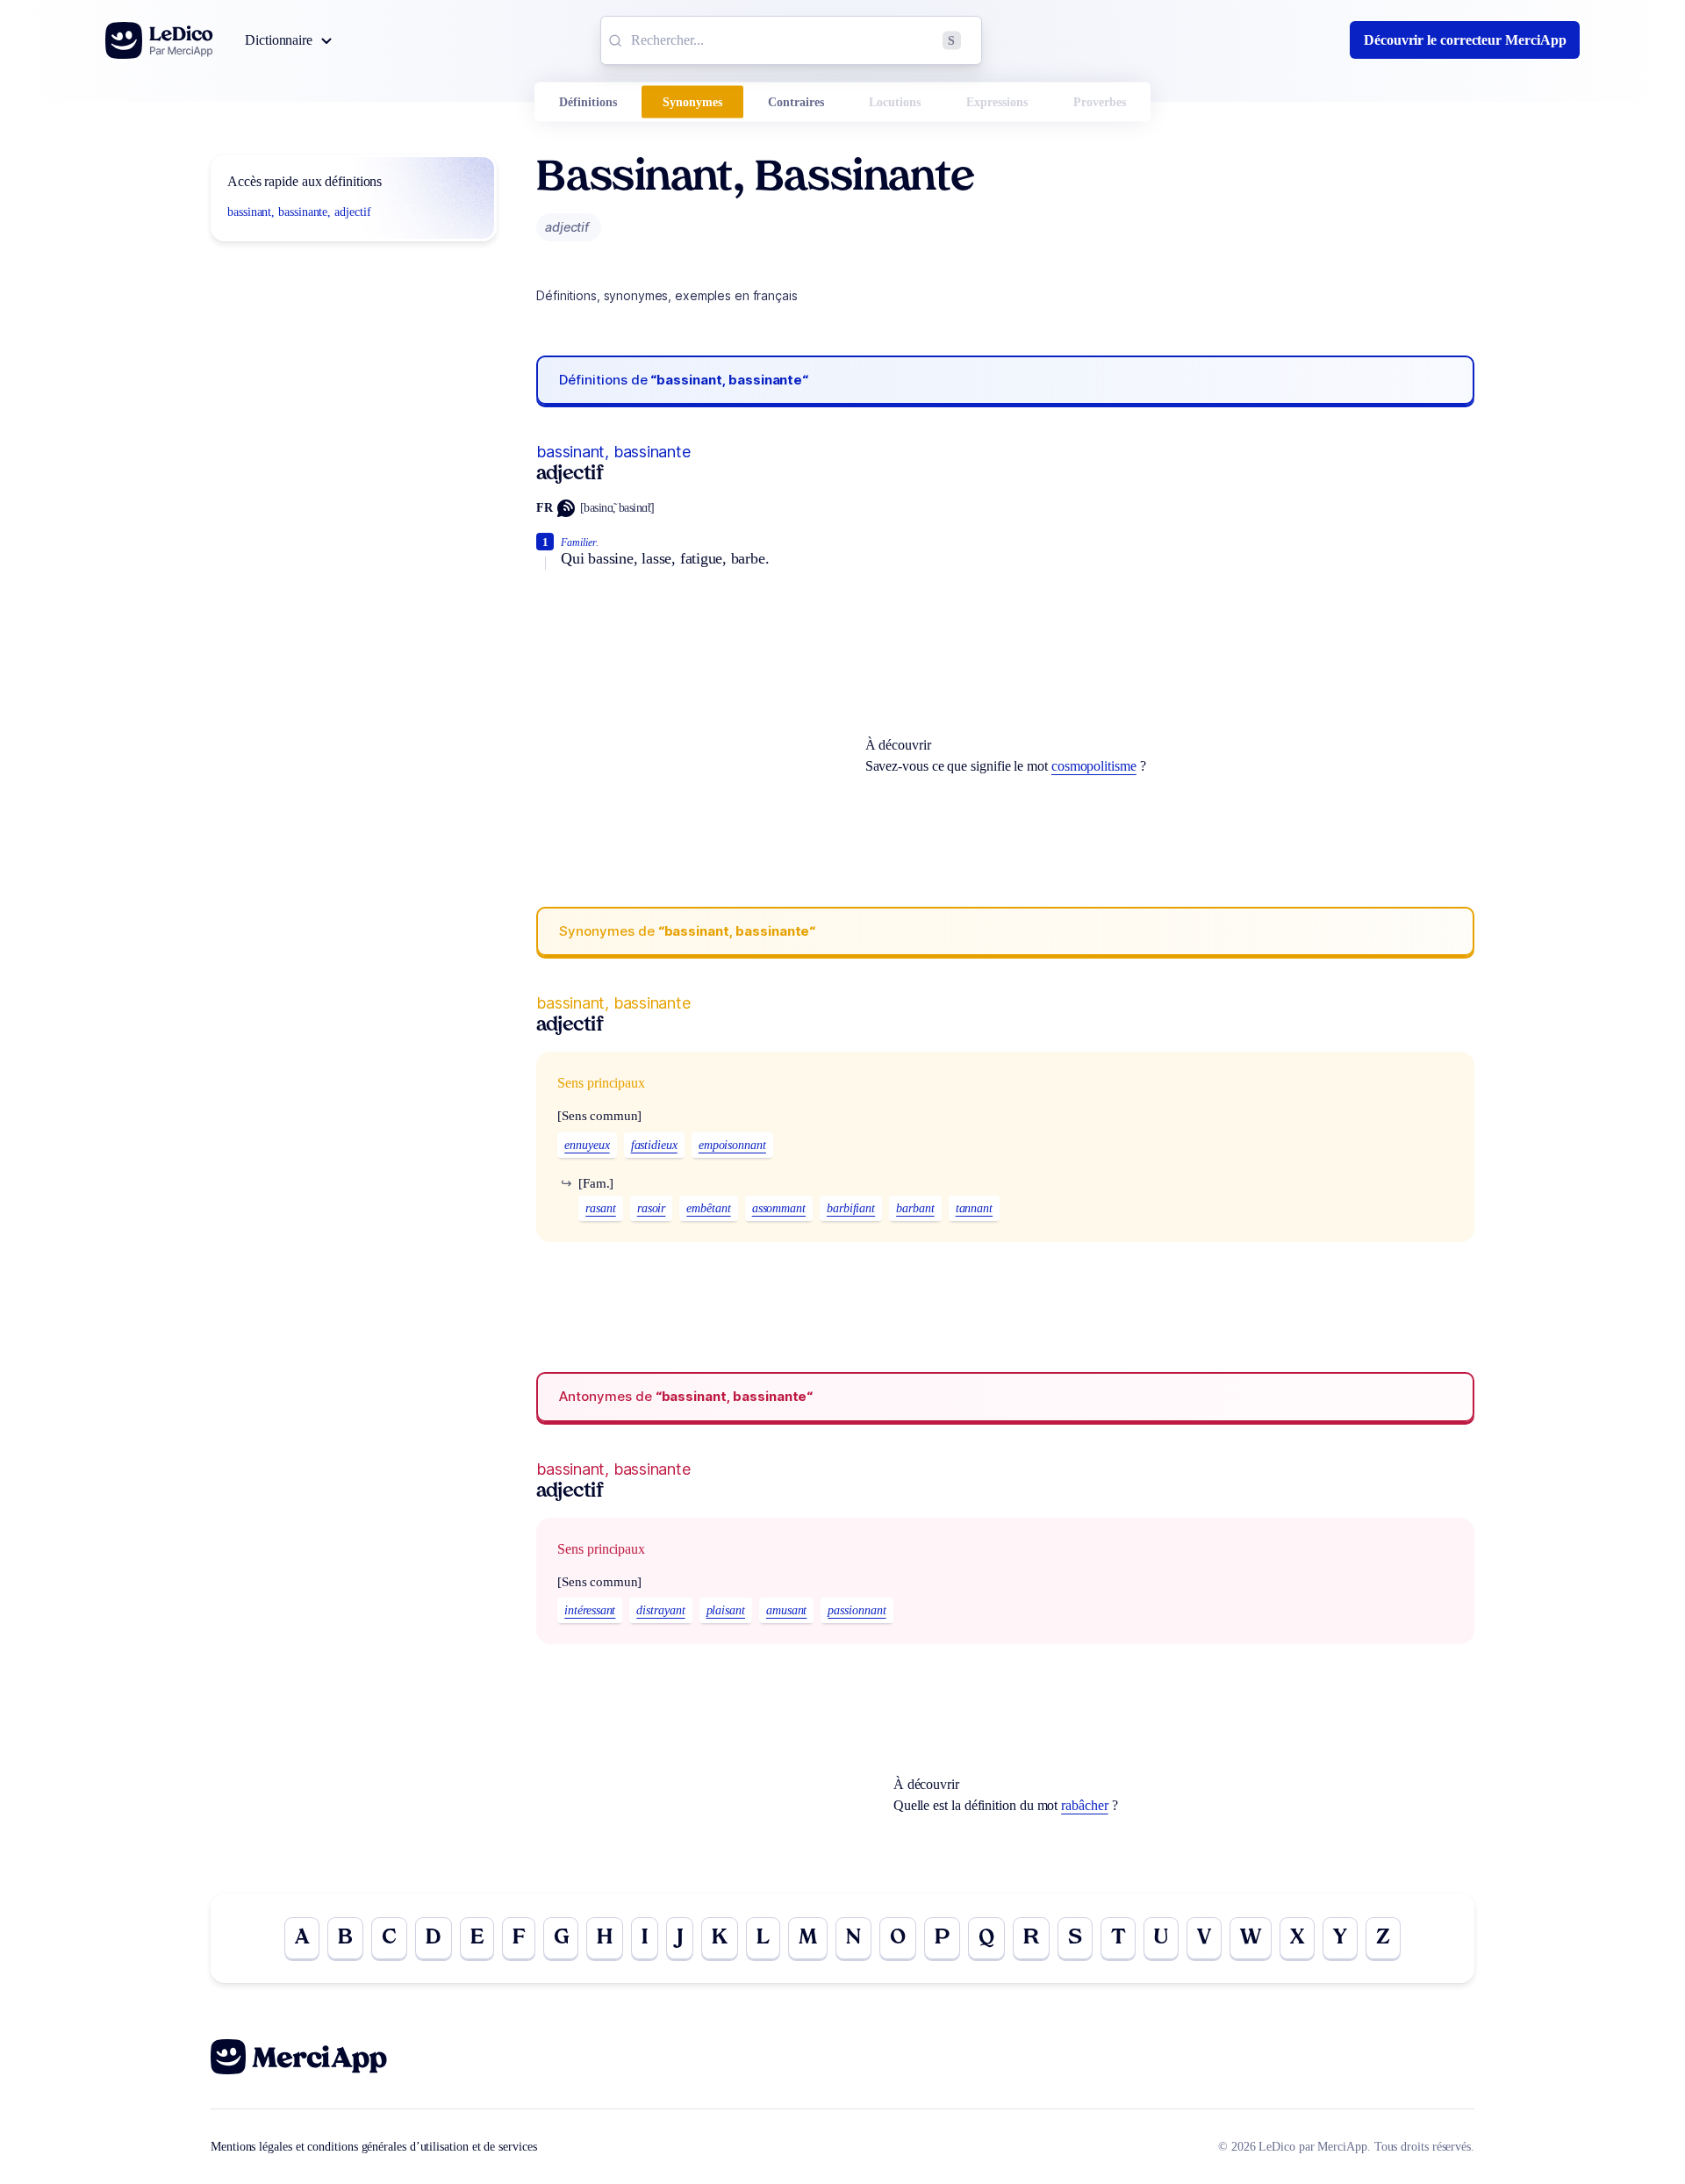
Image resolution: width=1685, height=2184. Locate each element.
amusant (786, 1610)
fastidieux (654, 1145)
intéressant (590, 1610)
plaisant (726, 1610)
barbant (915, 1208)
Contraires (796, 102)
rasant (601, 1208)
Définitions (588, 102)
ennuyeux (587, 1145)
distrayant (660, 1610)
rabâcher (1084, 1805)
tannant (974, 1208)
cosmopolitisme (1094, 766)
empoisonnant (732, 1145)
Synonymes (692, 102)
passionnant (857, 1610)
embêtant (708, 1208)
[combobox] (791, 40)
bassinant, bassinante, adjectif (299, 212)
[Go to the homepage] (159, 40)
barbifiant (851, 1208)
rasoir (652, 1208)
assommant (779, 1208)
